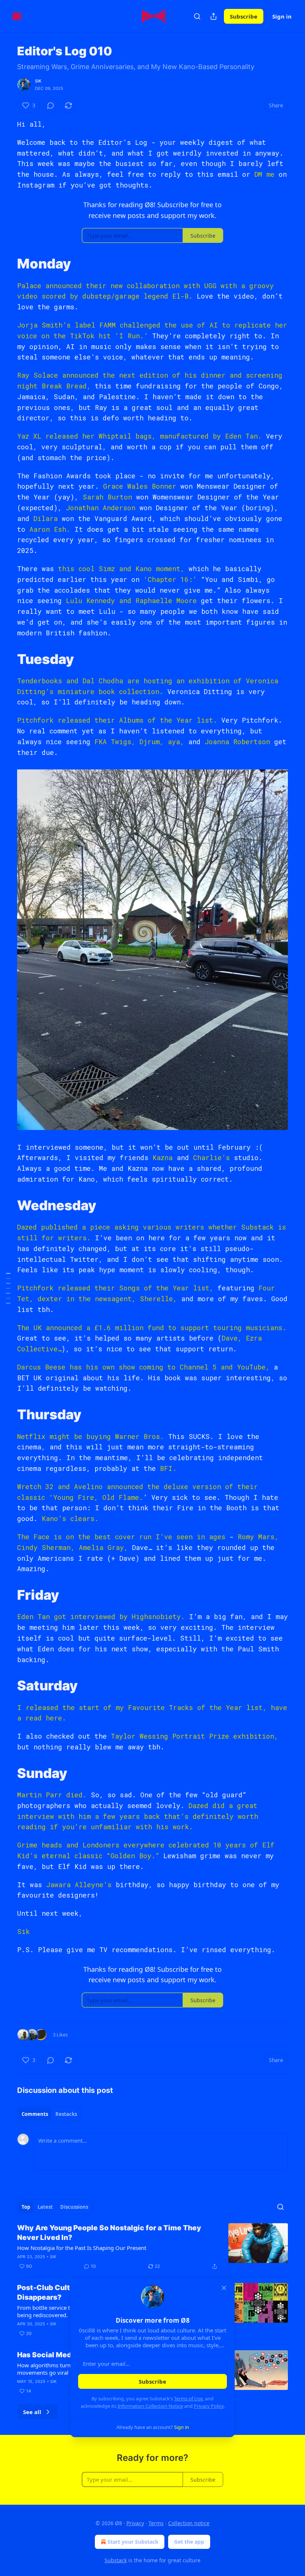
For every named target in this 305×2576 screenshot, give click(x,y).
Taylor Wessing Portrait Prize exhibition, (195, 1736)
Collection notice (189, 2523)
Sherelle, (158, 1299)
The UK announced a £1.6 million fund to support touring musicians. (152, 1328)
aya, (176, 742)
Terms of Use (188, 2398)
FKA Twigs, (115, 742)
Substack (116, 2560)
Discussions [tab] (74, 2207)
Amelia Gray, (103, 1547)
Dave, (232, 1338)
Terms (156, 2523)
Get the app (189, 2542)
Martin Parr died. (52, 1795)
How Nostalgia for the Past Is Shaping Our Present (82, 2248)
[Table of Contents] (8, 1288)
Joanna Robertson (237, 742)
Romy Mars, (258, 1537)
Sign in (282, 16)
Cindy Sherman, (46, 1547)
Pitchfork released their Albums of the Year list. (117, 720)
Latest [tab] (45, 2207)
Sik (38, 81)
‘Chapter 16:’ (168, 579)
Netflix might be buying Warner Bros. (91, 1436)
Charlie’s (213, 1157)
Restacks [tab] (66, 2114)
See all (32, 2412)
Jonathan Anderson (101, 508)
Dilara (48, 518)
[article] (152, 2247)
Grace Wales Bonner (140, 486)
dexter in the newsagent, (87, 1299)
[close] (224, 2288)
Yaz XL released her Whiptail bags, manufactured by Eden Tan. (139, 436)
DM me (264, 174)
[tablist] (49, 2114)
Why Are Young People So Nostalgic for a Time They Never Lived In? (109, 2233)
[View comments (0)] (51, 105)
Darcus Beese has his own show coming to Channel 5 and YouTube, (143, 1367)
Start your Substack (133, 2542)
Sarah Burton (107, 497)
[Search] (197, 16)
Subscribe (244, 16)
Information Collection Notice (150, 2406)
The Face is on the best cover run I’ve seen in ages (121, 1537)
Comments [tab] (35, 2114)
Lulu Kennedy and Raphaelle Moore (131, 600)
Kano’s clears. (70, 1518)
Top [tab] (26, 2207)
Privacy (135, 2523)
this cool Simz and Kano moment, (121, 569)
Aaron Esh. (50, 529)
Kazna (165, 1157)
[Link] (7, 264)
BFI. (168, 1468)
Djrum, (152, 742)
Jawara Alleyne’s (79, 1885)
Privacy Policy (209, 2406)
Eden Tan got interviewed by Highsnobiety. (101, 1616)
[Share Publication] (213, 16)
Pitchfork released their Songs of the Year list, (115, 1288)
